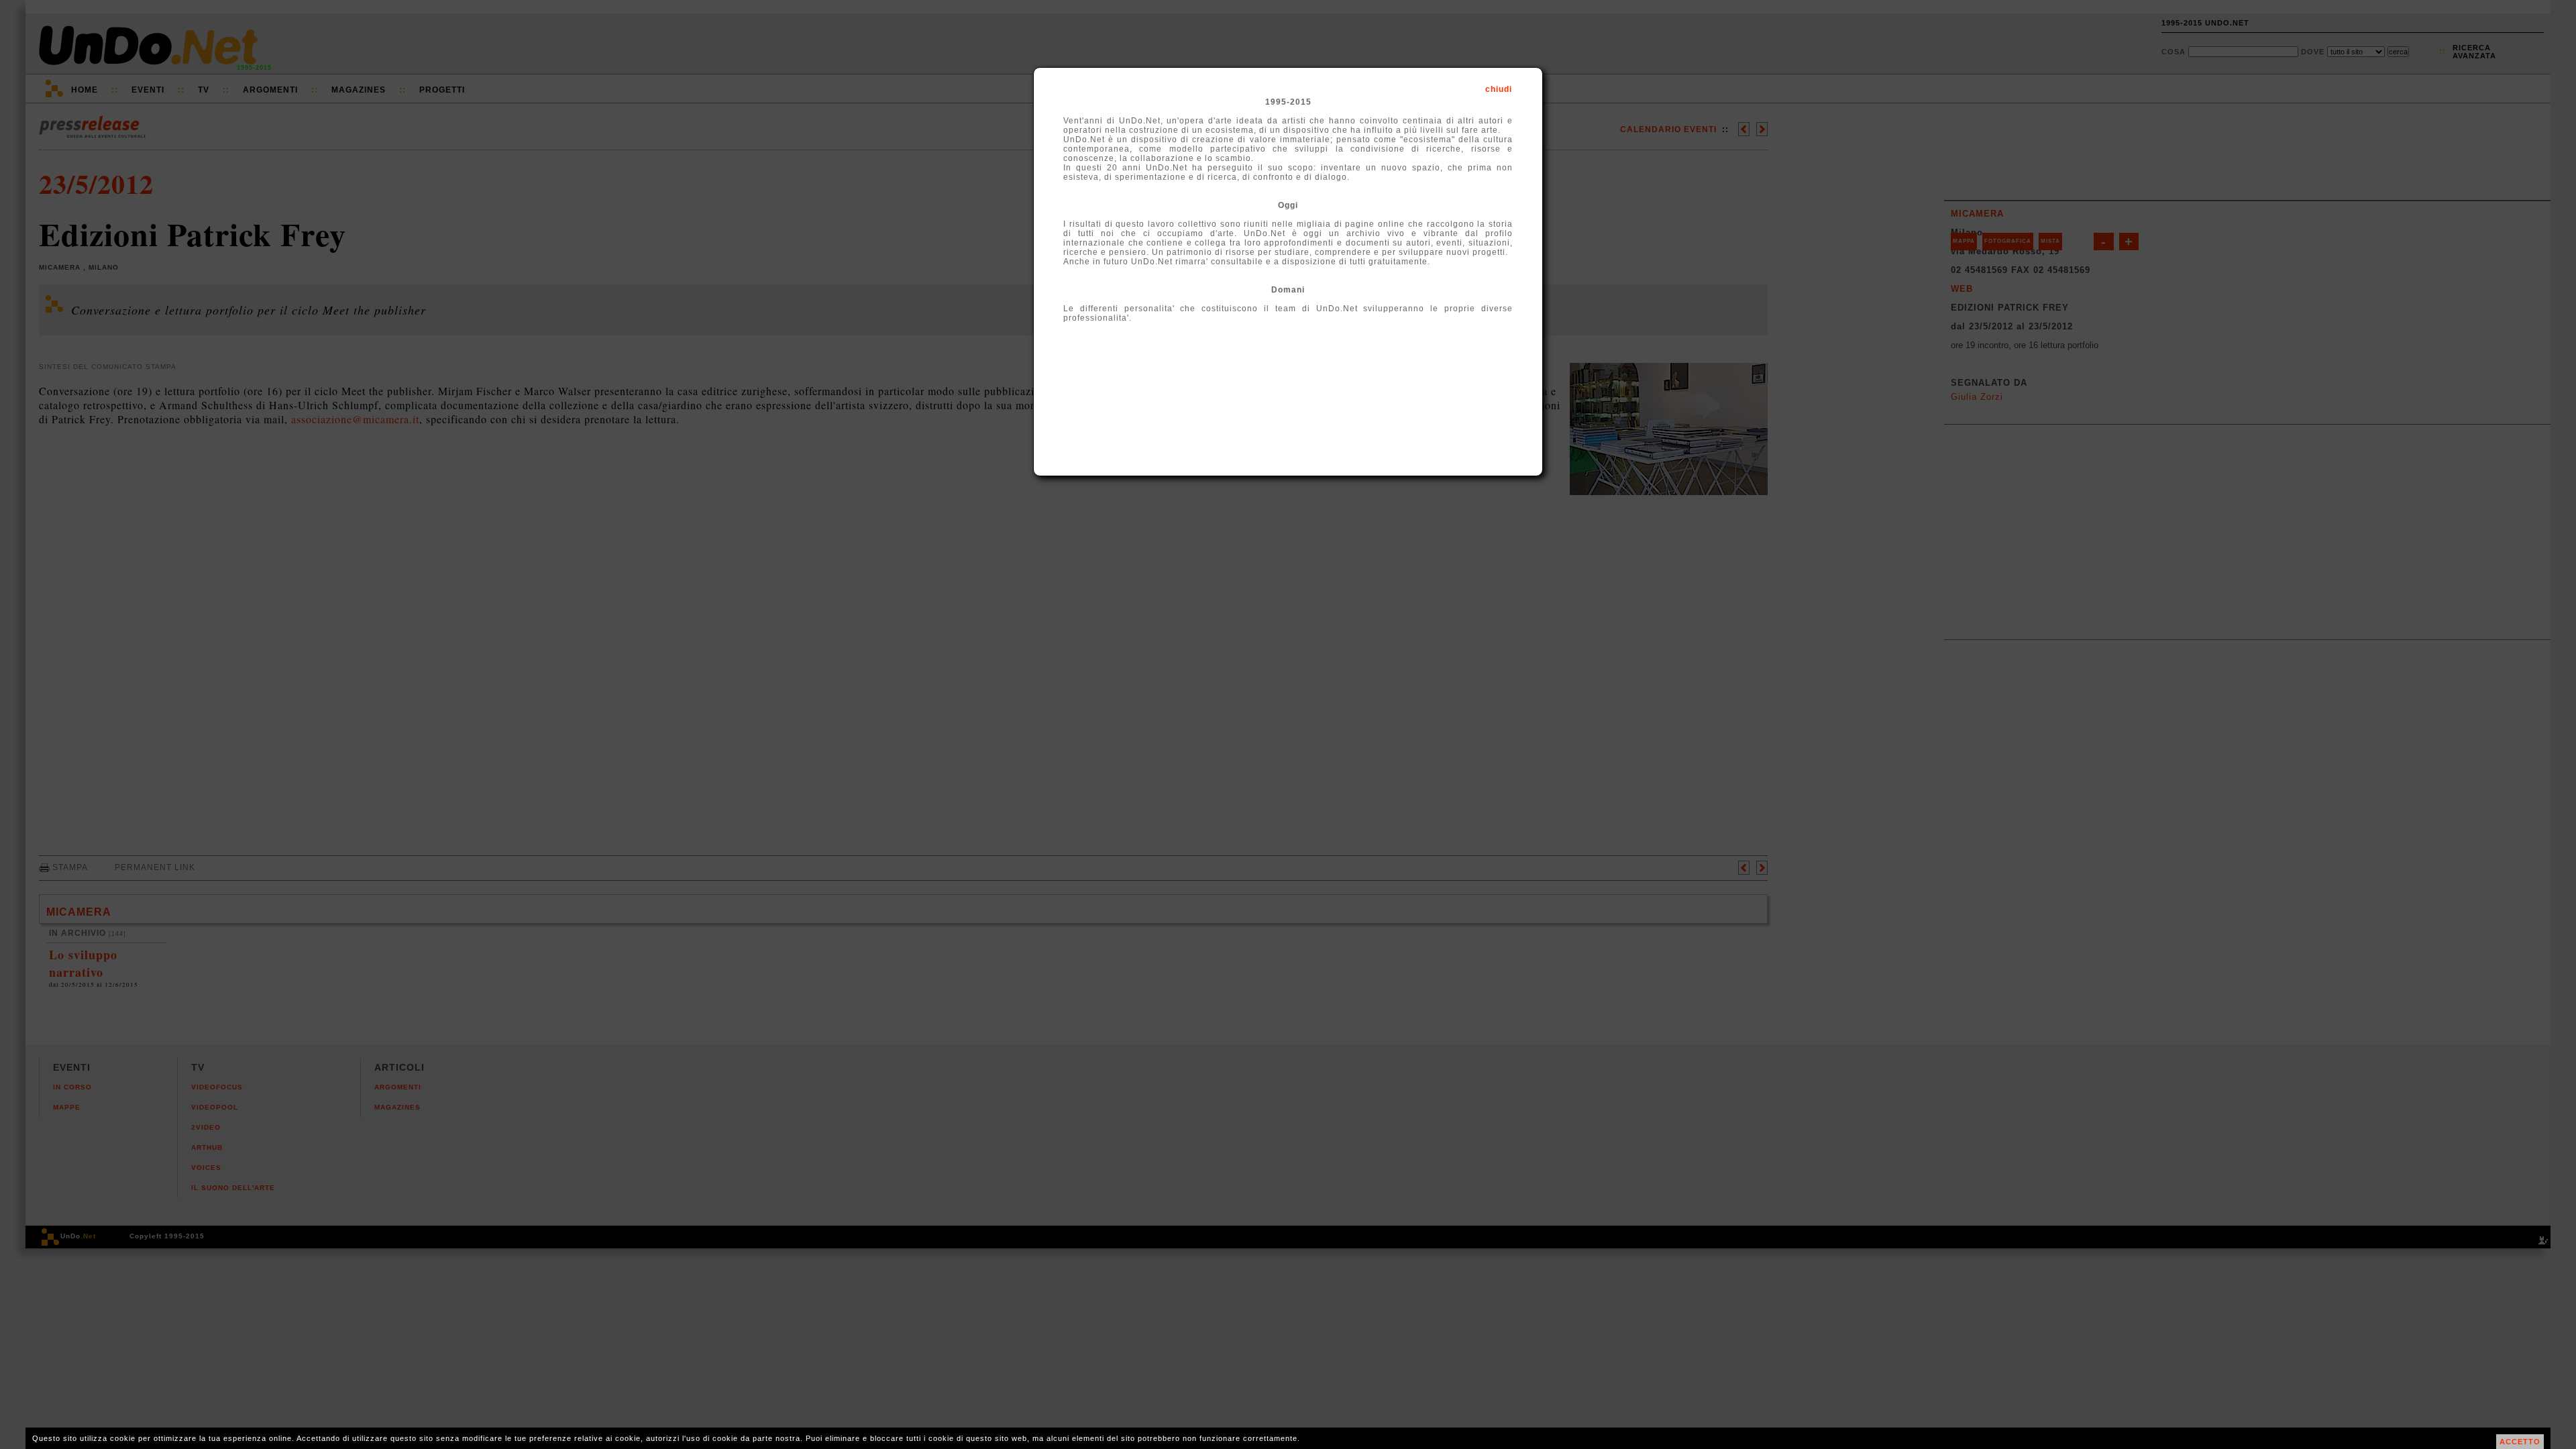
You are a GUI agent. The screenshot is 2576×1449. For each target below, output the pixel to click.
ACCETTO (2520, 1442)
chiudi (1499, 89)
